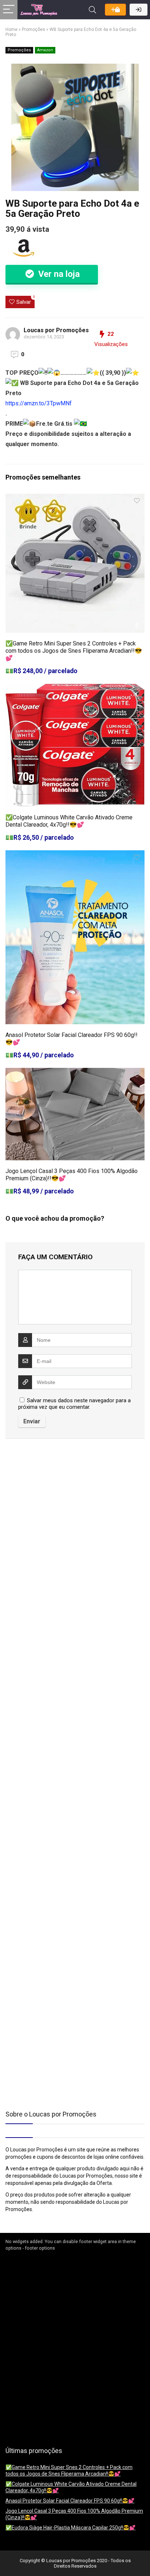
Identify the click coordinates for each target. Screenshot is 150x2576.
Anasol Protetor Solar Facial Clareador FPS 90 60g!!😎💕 (70, 2501)
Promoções (33, 29)
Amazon (45, 50)
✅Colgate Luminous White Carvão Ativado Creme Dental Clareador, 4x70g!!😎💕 (69, 821)
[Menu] (9, 10)
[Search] (92, 10)
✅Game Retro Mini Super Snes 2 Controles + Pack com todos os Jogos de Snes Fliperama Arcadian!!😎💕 (74, 651)
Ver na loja (58, 274)
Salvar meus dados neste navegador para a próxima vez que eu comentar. (74, 1404)
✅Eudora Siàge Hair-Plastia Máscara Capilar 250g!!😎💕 (70, 2528)
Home (11, 29)
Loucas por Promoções (56, 330)
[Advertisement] (51, 1506)
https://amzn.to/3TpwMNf (39, 403)
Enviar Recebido (115, 10)
